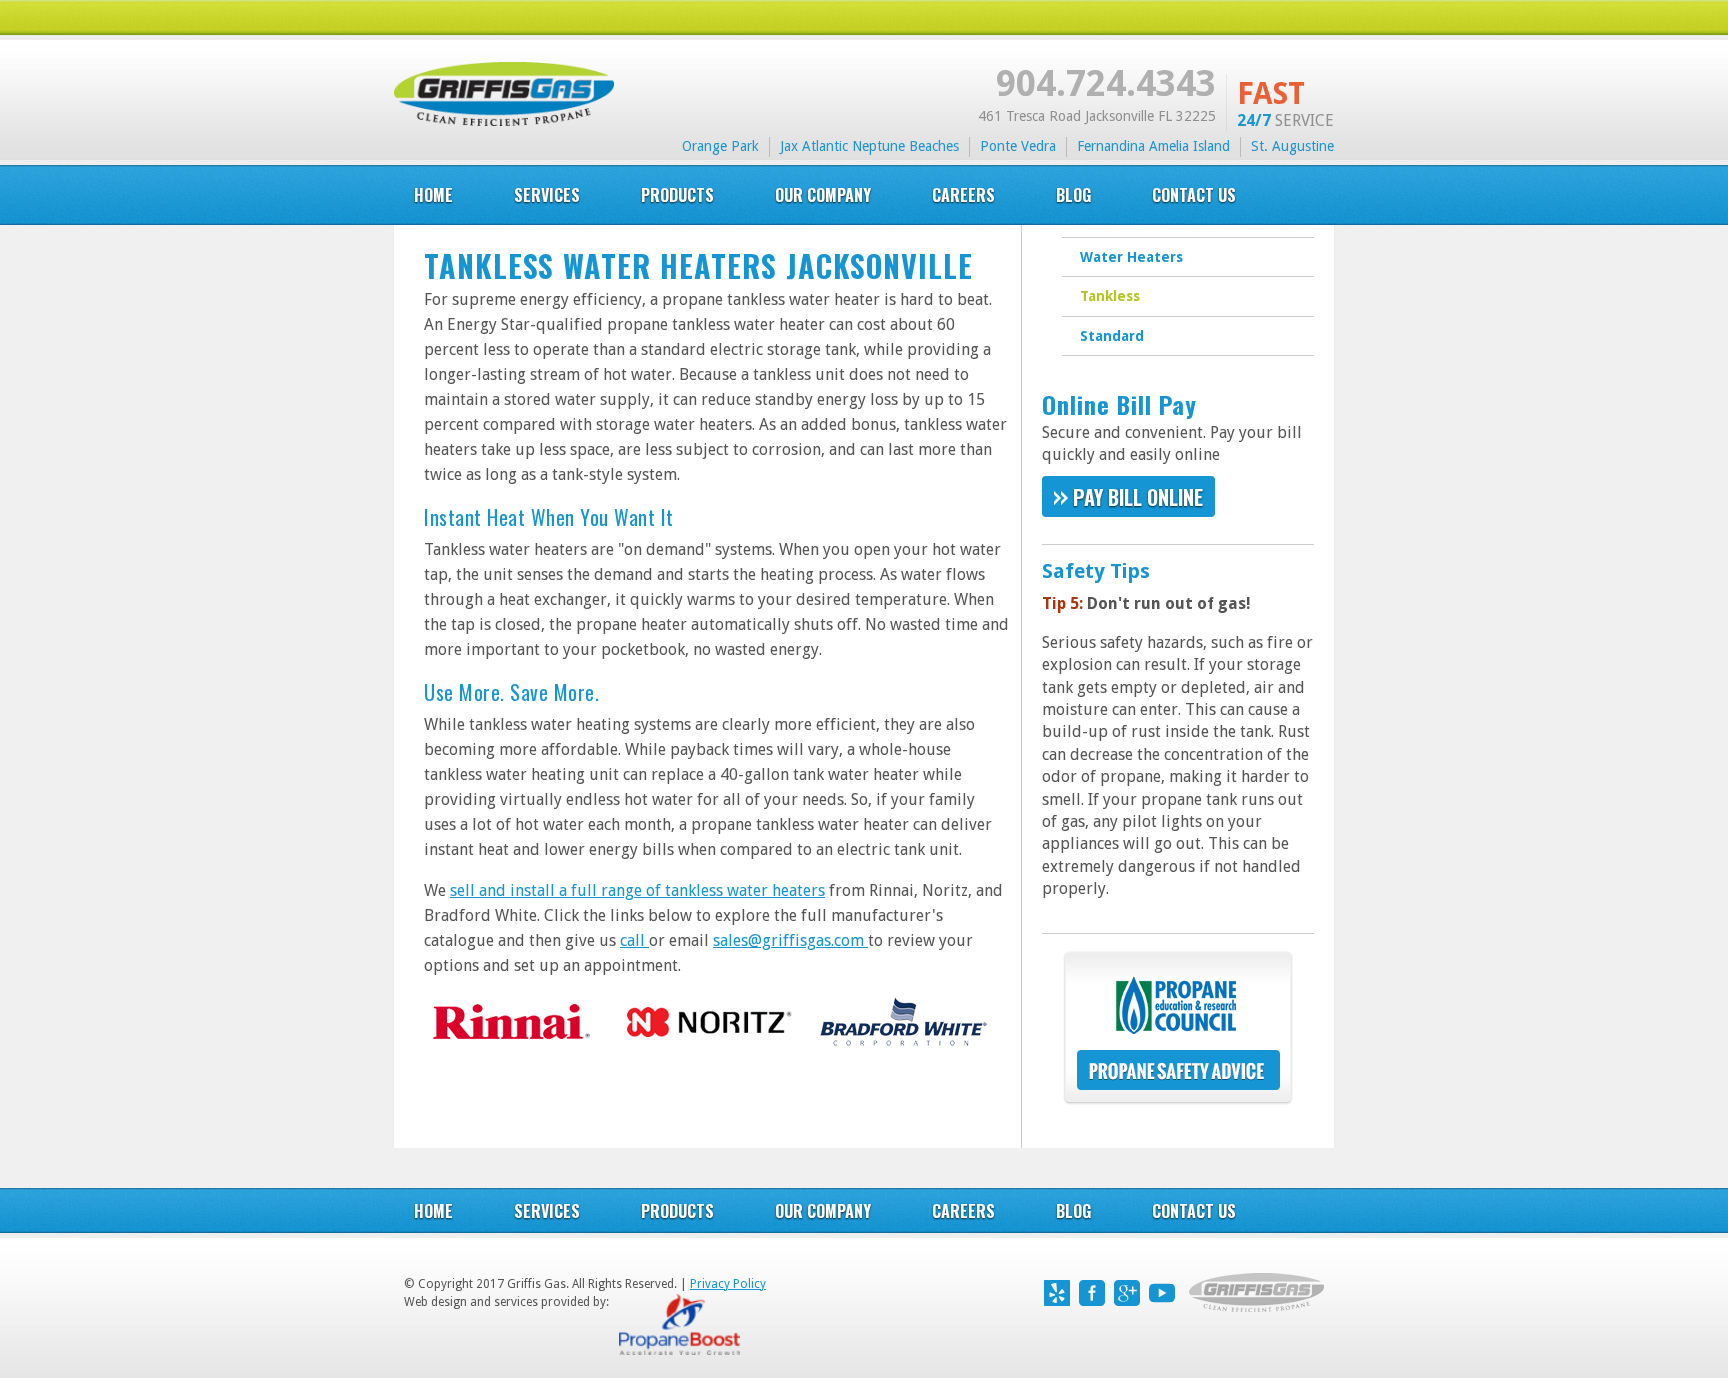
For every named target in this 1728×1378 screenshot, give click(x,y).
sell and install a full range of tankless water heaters (637, 890)
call (634, 940)
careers (963, 195)
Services (547, 1211)
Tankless (1110, 296)
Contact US (1194, 195)
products (677, 195)
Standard (1112, 336)
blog (1073, 195)
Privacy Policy (728, 1284)
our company (823, 195)
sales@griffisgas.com (790, 940)
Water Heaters (1131, 257)
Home (433, 195)
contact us (1194, 1211)
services (547, 195)
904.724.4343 (1106, 83)
